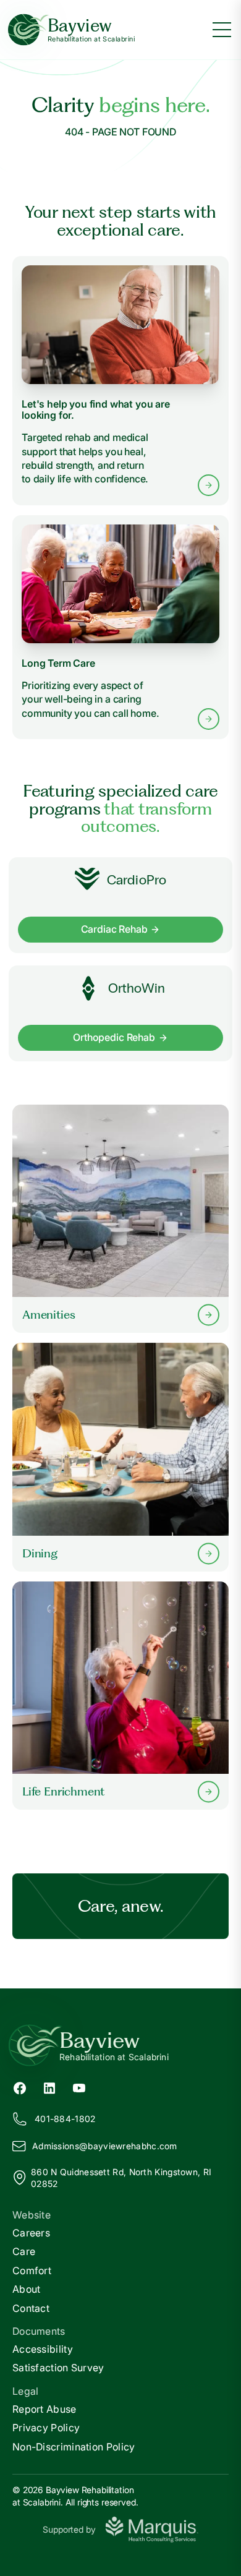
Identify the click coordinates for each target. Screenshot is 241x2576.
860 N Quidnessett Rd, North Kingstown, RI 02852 (121, 2178)
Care (24, 2251)
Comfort (32, 2270)
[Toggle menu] (222, 30)
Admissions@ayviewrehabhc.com (105, 2146)
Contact (31, 2308)
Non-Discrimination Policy (74, 2447)
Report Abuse (44, 2409)
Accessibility (43, 2349)
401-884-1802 (65, 2119)
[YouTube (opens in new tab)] (79, 2087)
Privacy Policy (46, 2428)
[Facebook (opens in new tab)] (20, 2087)
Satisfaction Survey (58, 2368)
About (27, 2289)
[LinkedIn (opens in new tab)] (49, 2087)
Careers (31, 2233)
